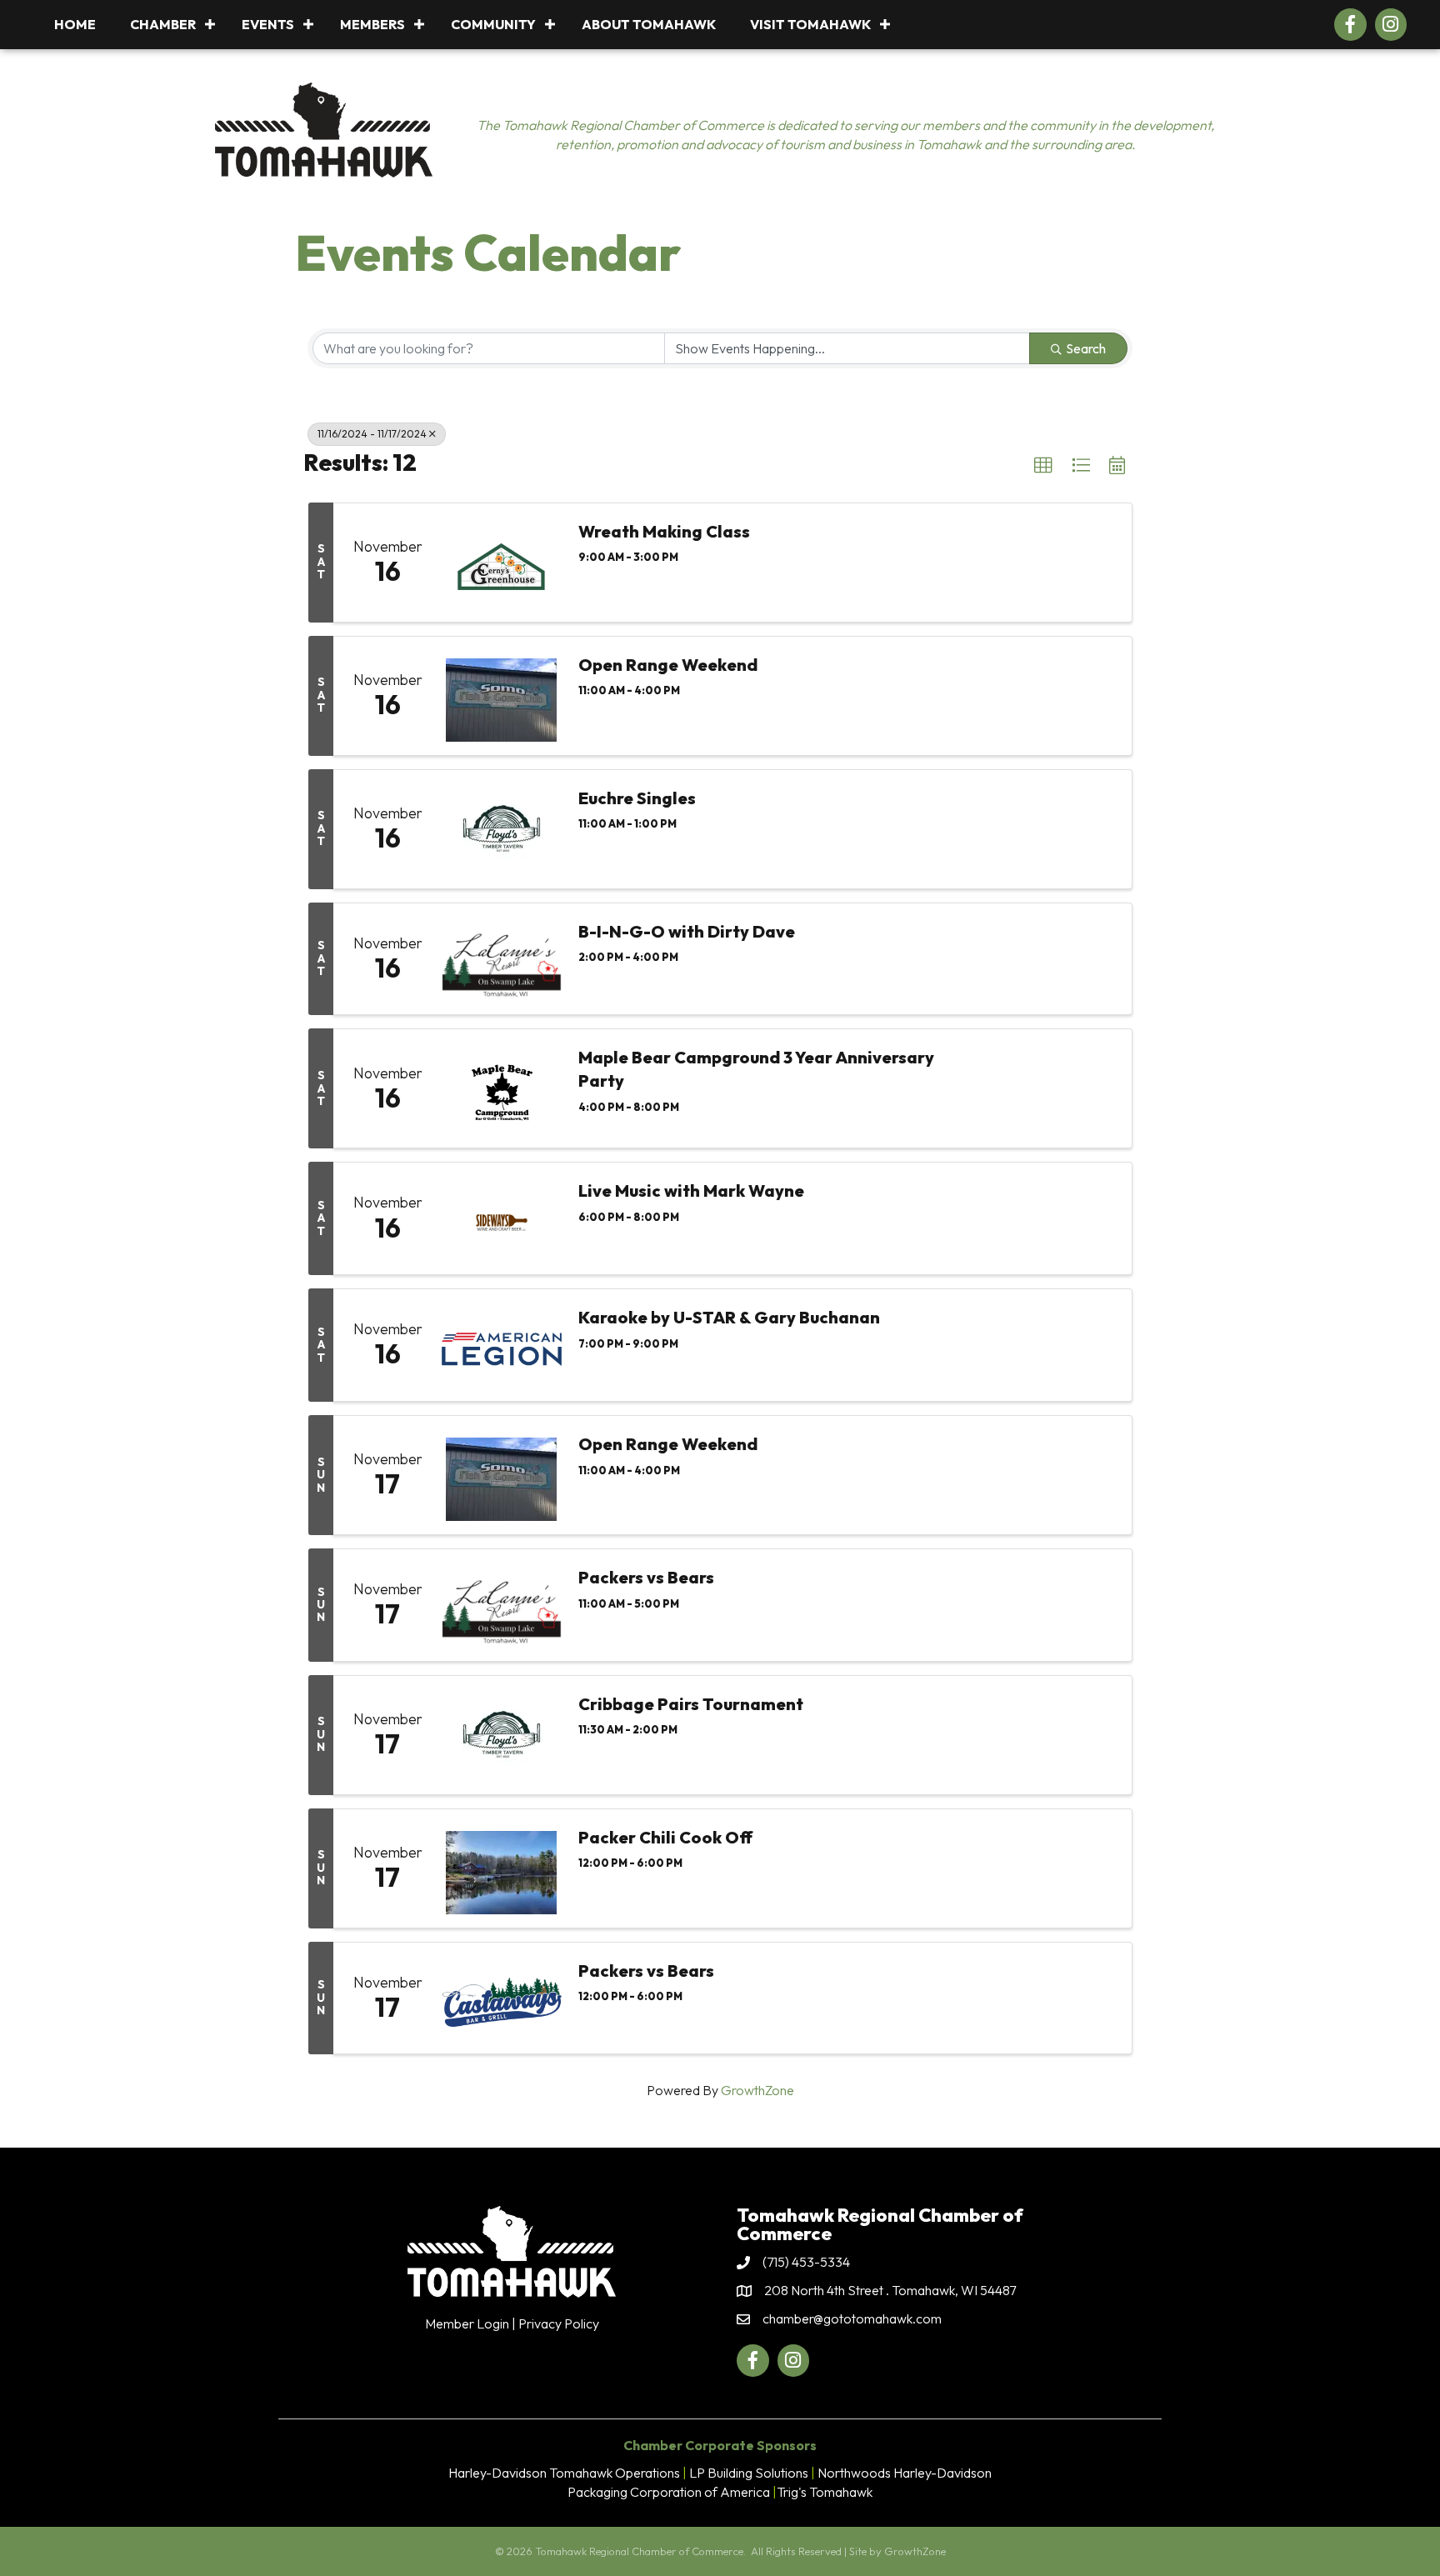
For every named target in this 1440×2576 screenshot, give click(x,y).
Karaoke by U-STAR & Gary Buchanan (729, 1317)
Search (1086, 348)
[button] (1043, 466)
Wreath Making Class (664, 531)
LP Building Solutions (749, 2473)
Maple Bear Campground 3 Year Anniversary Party (756, 1069)
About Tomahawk (649, 24)
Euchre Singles (637, 798)
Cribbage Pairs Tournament (691, 1704)
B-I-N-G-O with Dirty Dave (687, 931)
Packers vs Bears (646, 1577)
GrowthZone (757, 2090)
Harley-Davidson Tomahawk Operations (564, 2473)
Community (493, 24)
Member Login (467, 2323)
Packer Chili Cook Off (665, 1837)
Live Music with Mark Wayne (691, 1190)
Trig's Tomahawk (825, 2492)
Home (75, 24)
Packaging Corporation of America (669, 2492)
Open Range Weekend (668, 665)
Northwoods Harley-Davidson (905, 2473)
